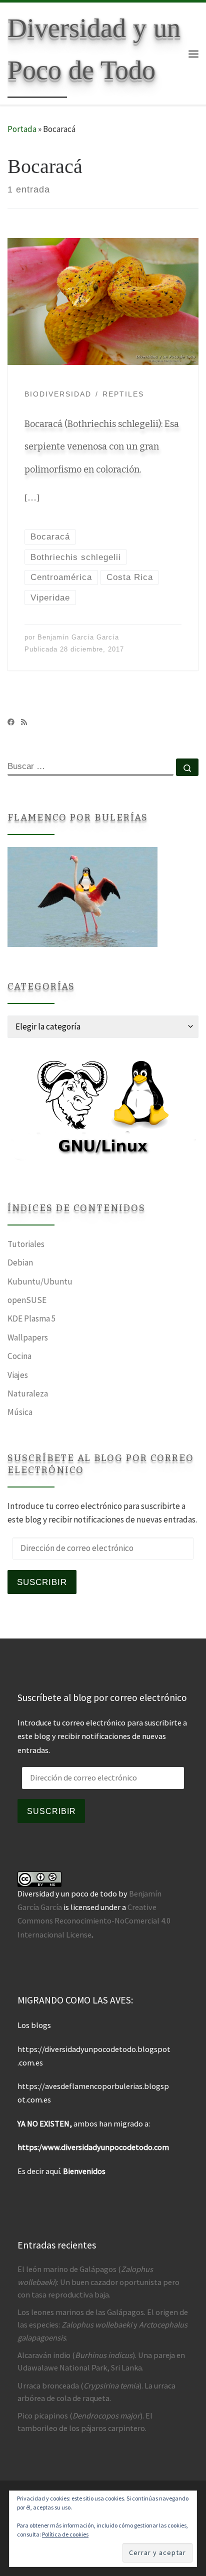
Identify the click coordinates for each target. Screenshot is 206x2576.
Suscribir (42, 1582)
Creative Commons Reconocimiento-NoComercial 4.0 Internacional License (94, 1920)
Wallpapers (28, 1337)
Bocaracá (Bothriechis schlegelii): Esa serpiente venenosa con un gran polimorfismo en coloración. (102, 447)
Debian (20, 1262)
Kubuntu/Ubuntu (40, 1281)
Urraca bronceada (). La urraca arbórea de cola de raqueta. (96, 2392)
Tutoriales (26, 1244)
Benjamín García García (78, 637)
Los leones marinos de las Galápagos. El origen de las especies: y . (103, 2324)
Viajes (18, 1375)
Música (20, 1412)
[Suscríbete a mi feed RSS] (24, 722)
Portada (22, 129)
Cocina (19, 1356)
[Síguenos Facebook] (11, 722)
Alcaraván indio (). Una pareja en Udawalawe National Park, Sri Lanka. (101, 2361)
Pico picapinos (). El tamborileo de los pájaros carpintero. (85, 2422)
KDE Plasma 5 (32, 1318)
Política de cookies (65, 2534)
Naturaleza (28, 1393)
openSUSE (27, 1300)
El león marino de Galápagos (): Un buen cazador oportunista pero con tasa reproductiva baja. (98, 2281)
